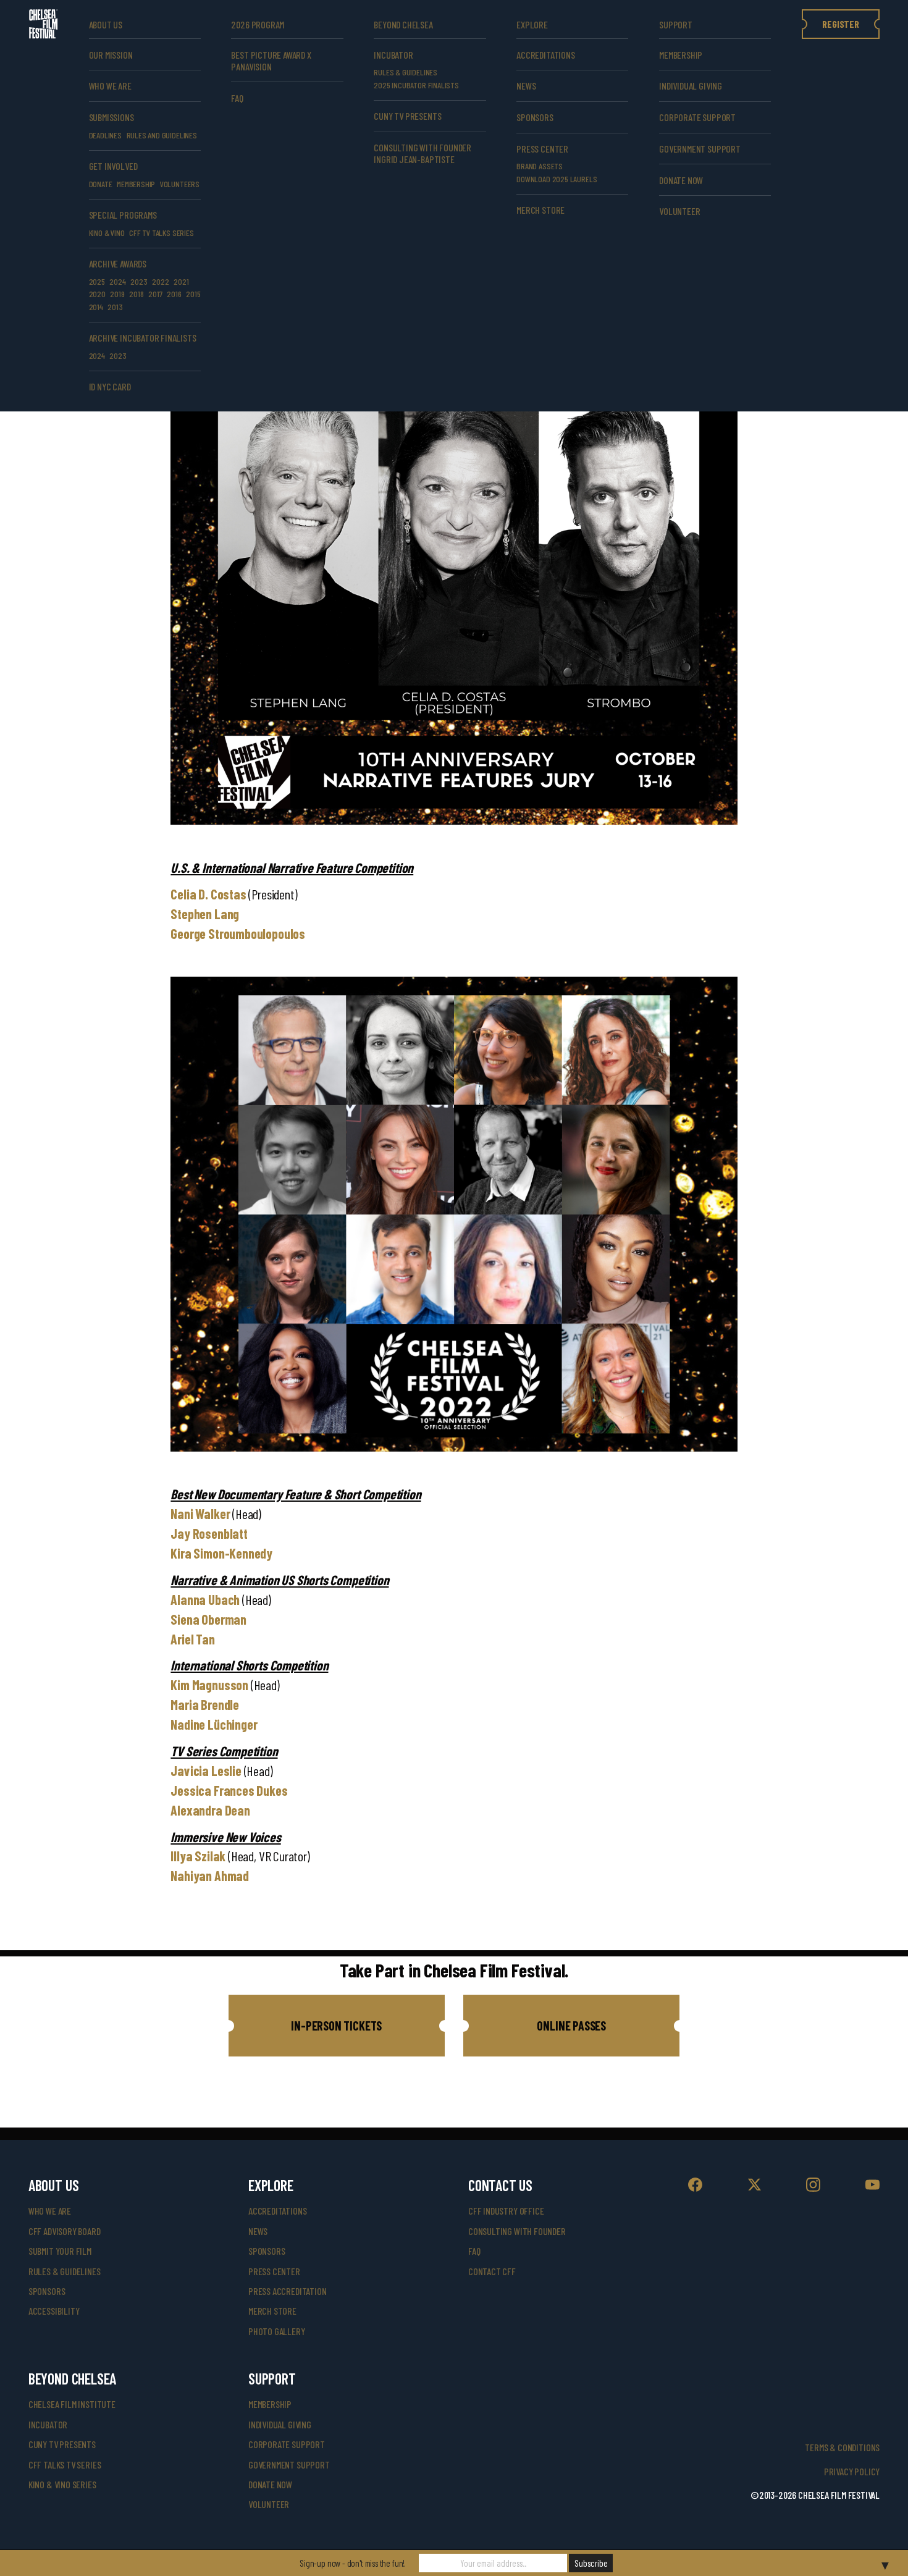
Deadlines (105, 135)
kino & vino (107, 233)
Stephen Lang (205, 914)
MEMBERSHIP (136, 184)
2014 (96, 307)
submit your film (60, 2251)
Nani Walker (200, 1513)
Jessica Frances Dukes (229, 1790)
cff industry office (506, 2211)
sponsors (47, 2291)
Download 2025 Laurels (557, 179)
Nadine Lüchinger (214, 1724)
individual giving (691, 86)
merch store (540, 210)
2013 (115, 307)
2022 (160, 281)
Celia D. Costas (208, 894)
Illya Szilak (198, 1856)
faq (474, 2251)
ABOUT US (106, 24)
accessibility (54, 2311)
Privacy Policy (852, 2471)
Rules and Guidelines (162, 135)
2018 (136, 294)
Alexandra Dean (210, 1810)
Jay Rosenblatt (209, 1533)
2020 (97, 294)
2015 (193, 294)
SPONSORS (535, 117)
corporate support (697, 117)
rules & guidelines (65, 2271)
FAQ (237, 98)
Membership (681, 55)
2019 (117, 294)
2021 (181, 281)
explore (532, 24)
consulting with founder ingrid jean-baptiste (422, 153)
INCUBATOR (393, 55)
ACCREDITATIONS (545, 55)
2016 (174, 294)
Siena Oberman (208, 1619)
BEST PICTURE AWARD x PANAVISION (271, 61)
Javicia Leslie (206, 1770)
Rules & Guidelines (406, 72)
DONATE (101, 184)
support (676, 24)
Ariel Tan (192, 1639)
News (526, 86)
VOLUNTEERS (180, 184)
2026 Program (258, 24)
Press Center (542, 149)
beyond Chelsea (403, 24)
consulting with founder (517, 2231)
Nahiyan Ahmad (210, 1875)
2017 (155, 294)
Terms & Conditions (842, 2447)
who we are (110, 86)
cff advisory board (65, 2231)
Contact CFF (492, 2271)
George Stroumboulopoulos (238, 933)
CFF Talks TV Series (65, 2464)
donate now (681, 180)
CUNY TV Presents (62, 2444)
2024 (117, 281)
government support (700, 149)
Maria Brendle (205, 1704)
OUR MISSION (111, 55)
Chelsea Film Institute (72, 2404)
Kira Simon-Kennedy (221, 1553)
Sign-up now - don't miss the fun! (352, 2563)
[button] (337, 2026)
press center (274, 2271)
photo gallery (277, 2331)
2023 (139, 281)
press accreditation (288, 2291)
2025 (97, 281)
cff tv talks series (162, 233)
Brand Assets (540, 166)
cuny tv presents (407, 116)
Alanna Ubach (205, 1599)
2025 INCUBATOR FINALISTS (416, 85)
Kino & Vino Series (62, 2484)
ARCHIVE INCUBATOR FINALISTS (143, 338)
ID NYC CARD (110, 386)
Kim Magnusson (209, 1685)
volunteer (679, 211)
